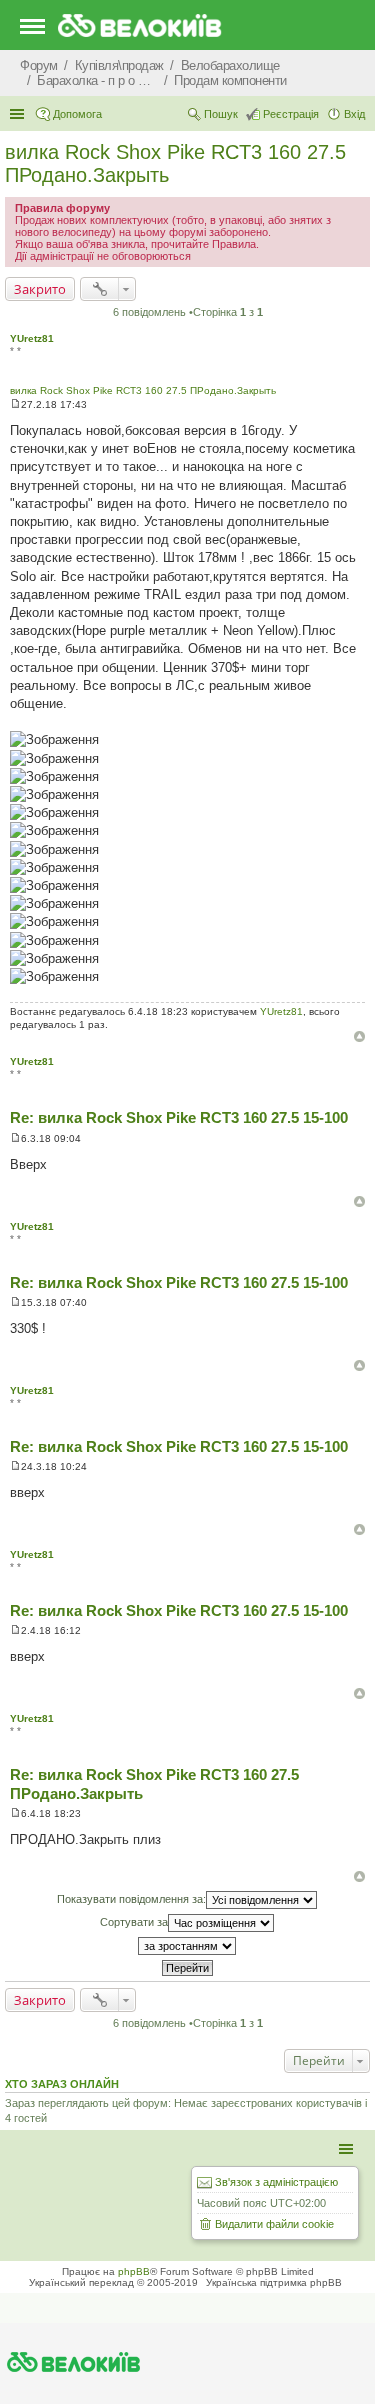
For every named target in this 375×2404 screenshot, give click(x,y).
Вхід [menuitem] (354, 114)
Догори (359, 1036)
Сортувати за (134, 1922)
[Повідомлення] (15, 404)
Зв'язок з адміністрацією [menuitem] (276, 2182)
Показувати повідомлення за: (131, 1899)
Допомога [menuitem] (77, 114)
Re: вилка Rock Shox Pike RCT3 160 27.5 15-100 (179, 1117)
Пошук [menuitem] (221, 114)
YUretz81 (32, 338)
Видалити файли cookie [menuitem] (274, 2224)
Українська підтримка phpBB (274, 2282)
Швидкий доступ (19, 114)
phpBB (134, 2271)
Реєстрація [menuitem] (291, 114)
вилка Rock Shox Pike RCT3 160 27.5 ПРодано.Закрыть (143, 390)
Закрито (40, 289)
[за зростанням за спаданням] (187, 1946)
